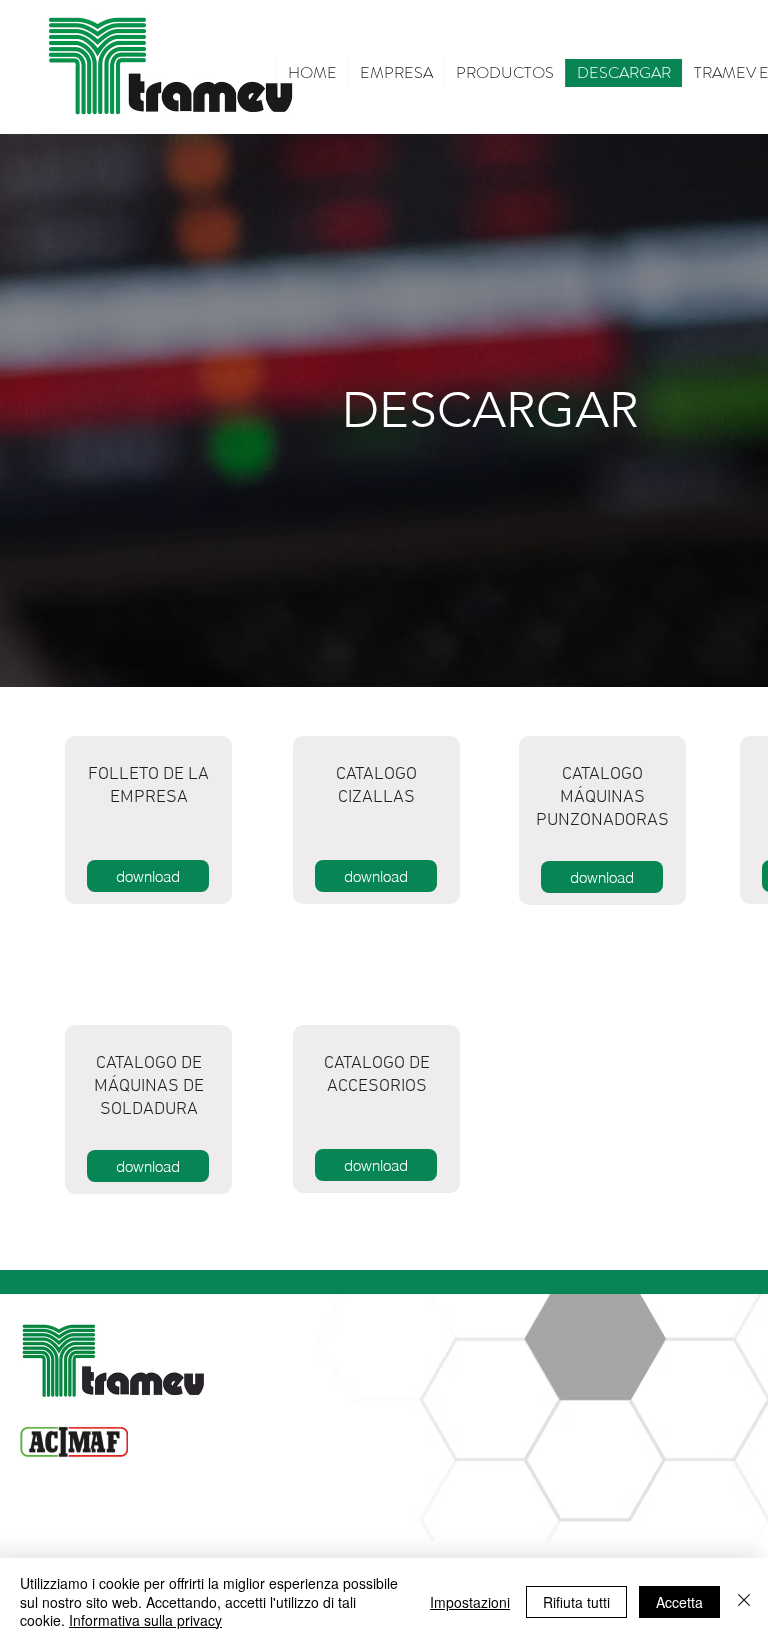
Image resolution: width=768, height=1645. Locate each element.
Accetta (679, 1602)
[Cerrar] (744, 1601)
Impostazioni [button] (470, 1602)
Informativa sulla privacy (145, 1620)
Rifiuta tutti (576, 1602)
